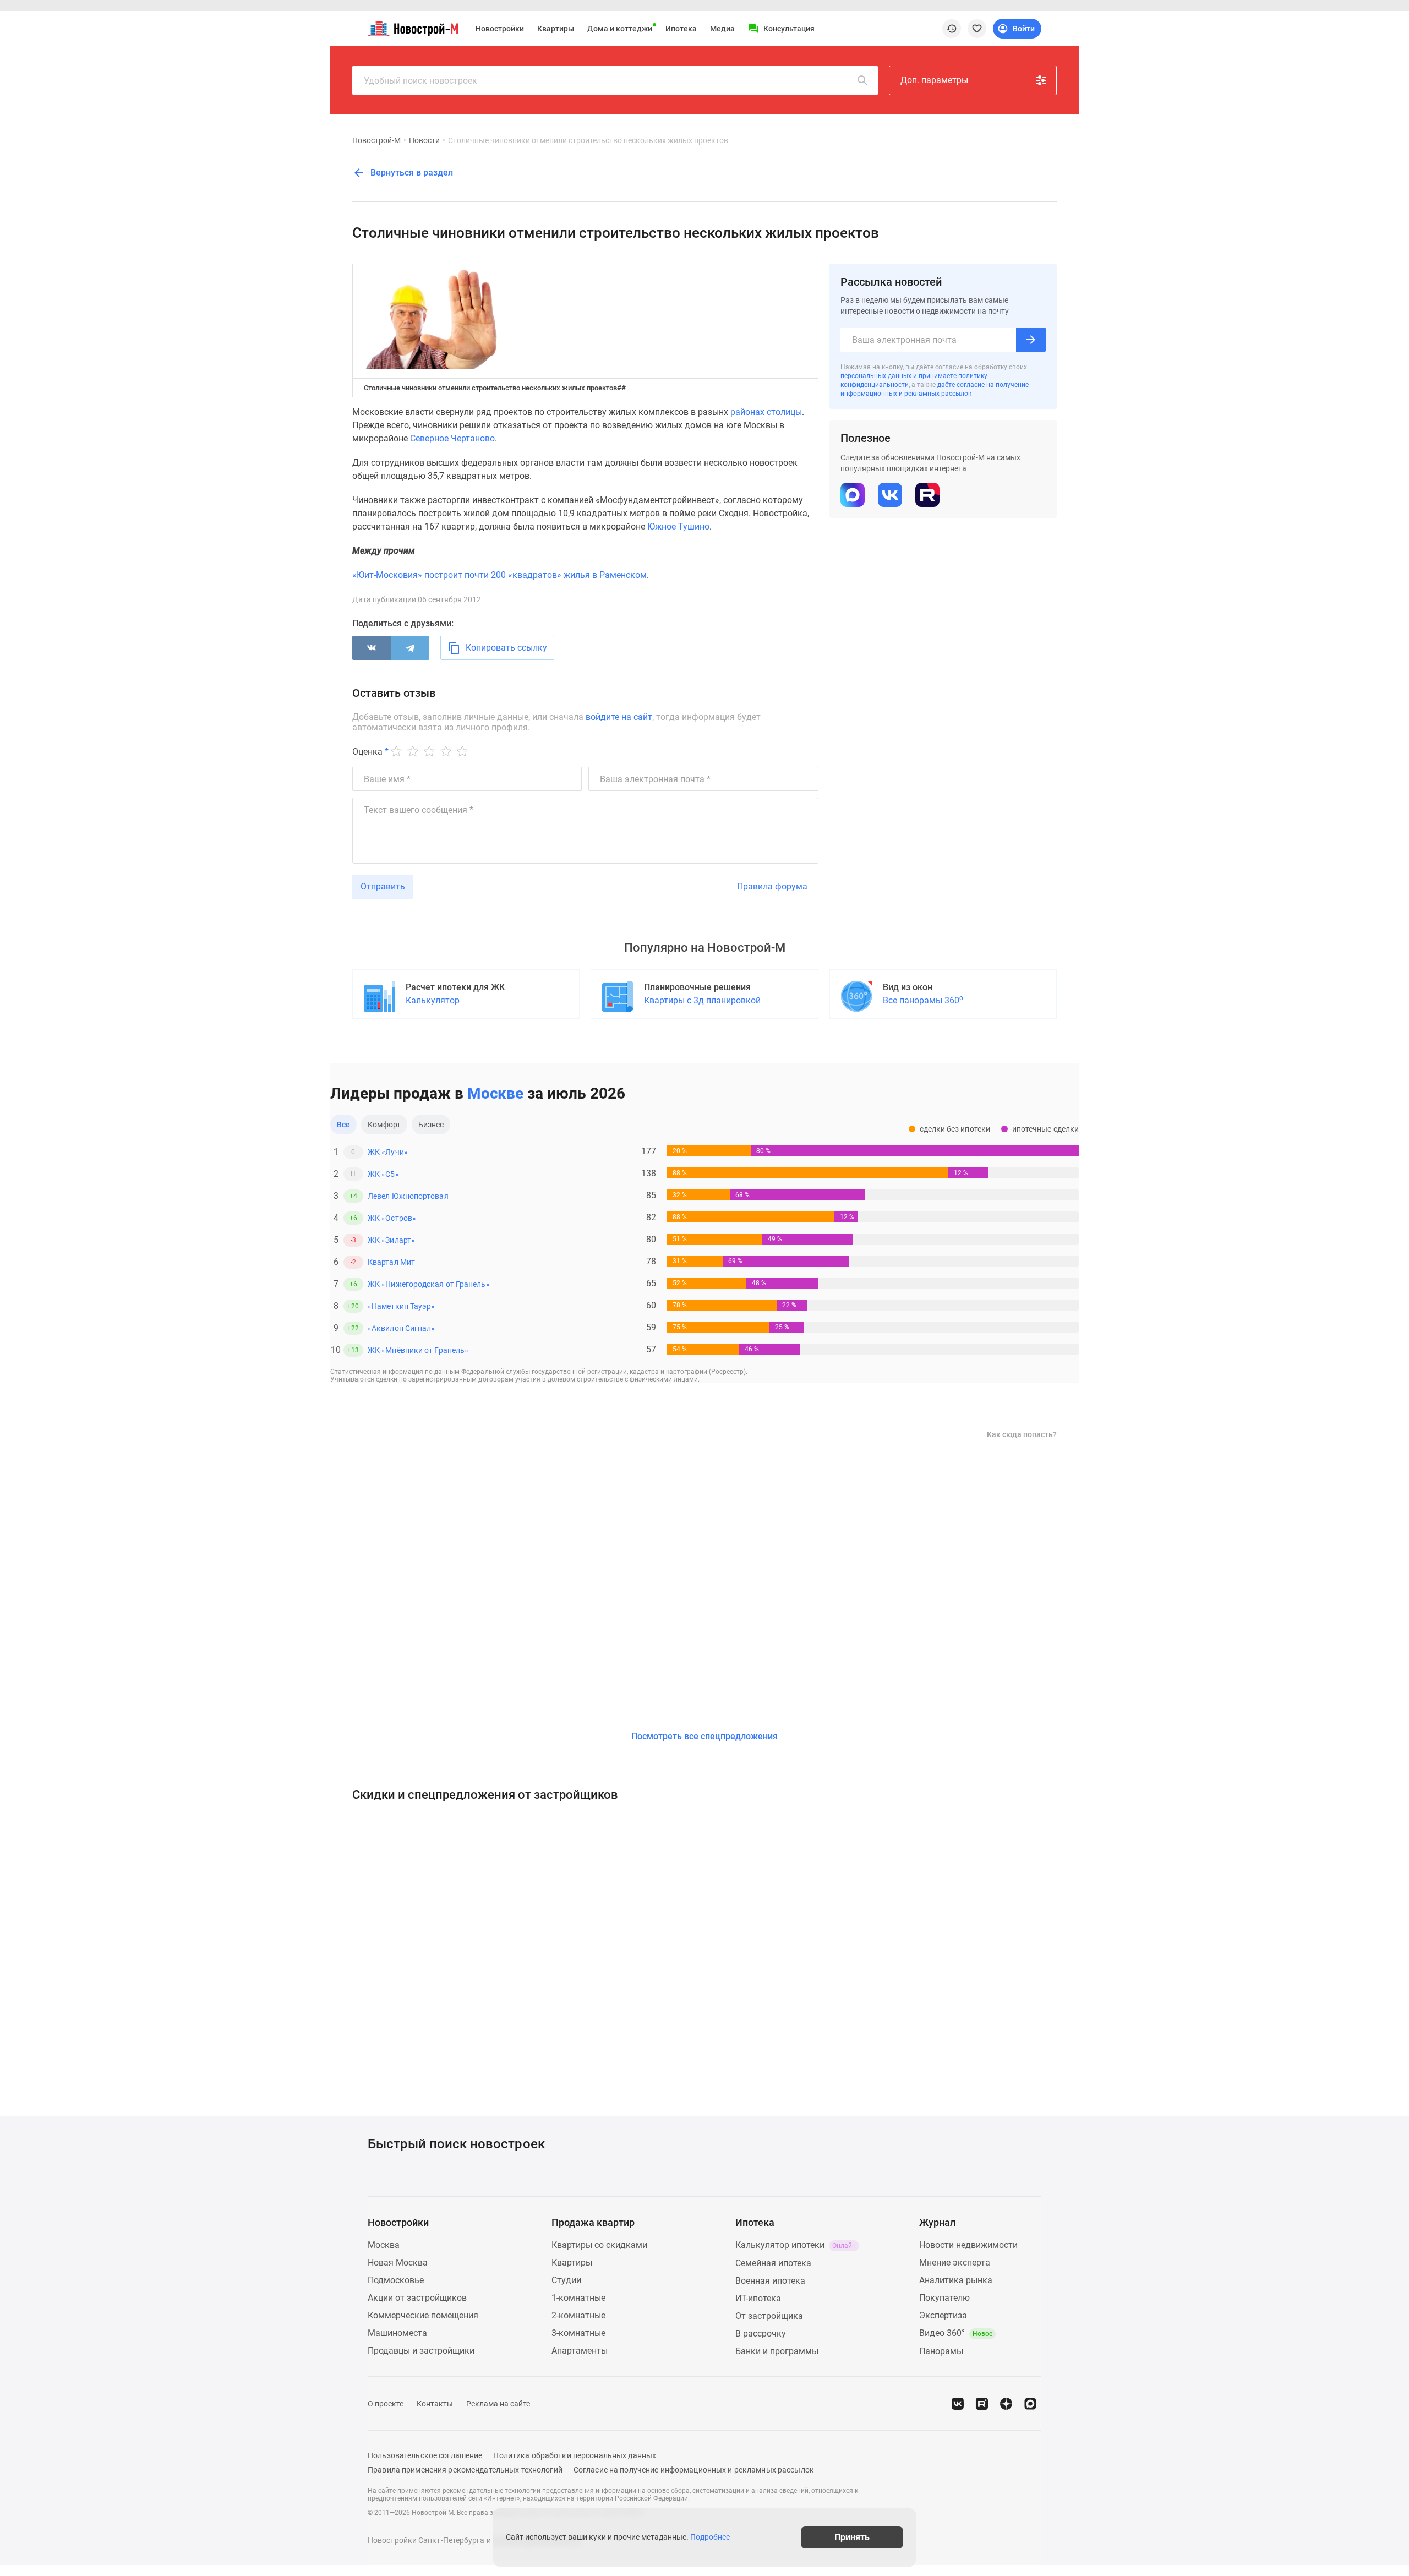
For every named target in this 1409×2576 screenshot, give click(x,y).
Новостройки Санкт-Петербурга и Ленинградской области (474, 2540)
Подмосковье (396, 2280)
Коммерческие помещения (423, 2315)
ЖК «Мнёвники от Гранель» (418, 1350)
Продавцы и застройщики (421, 2351)
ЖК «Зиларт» (391, 1240)
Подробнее (710, 2537)
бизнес (431, 1125)
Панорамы (941, 2351)
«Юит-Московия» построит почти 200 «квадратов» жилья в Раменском (499, 575)
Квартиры (556, 29)
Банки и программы (777, 2351)
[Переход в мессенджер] (1030, 2404)
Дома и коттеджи (620, 29)
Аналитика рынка (956, 2280)
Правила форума (772, 886)
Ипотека (681, 29)
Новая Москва (398, 2263)
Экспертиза (943, 2315)
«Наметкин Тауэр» (401, 1306)
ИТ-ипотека (758, 2298)
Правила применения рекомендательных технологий (465, 2470)
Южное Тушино (678, 526)
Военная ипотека (770, 2281)
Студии (566, 2280)
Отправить (383, 886)
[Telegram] (410, 648)
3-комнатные (578, 2333)
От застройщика (769, 2316)
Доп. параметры (934, 80)
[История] (952, 29)
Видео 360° (956, 2333)
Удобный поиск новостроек (420, 81)
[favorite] (977, 29)
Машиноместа (397, 2333)
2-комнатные (578, 2315)
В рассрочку (761, 2334)
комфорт (384, 1125)
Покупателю (944, 2298)
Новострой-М (376, 140)
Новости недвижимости (968, 2245)
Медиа (722, 29)
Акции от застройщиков (417, 2298)
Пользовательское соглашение (425, 2455)
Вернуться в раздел (411, 173)
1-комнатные (578, 2298)
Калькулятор (433, 1000)
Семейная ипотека (773, 2263)
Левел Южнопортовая (408, 1196)
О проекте (386, 2404)
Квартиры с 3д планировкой (702, 1000)
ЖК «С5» (383, 1174)
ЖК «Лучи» (388, 1152)
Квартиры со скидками (599, 2245)
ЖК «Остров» (392, 1218)
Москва (384, 2245)
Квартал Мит (391, 1262)
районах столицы (766, 412)
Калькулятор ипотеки (796, 2245)
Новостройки (500, 29)
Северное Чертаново (452, 438)
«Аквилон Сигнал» (401, 1328)
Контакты (435, 2404)
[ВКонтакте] (372, 648)
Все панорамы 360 (923, 1000)
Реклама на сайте (498, 2404)
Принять (852, 2537)
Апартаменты (580, 2351)
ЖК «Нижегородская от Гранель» (429, 1284)
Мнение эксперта (955, 2263)
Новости (424, 140)
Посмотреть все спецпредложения (704, 1736)
